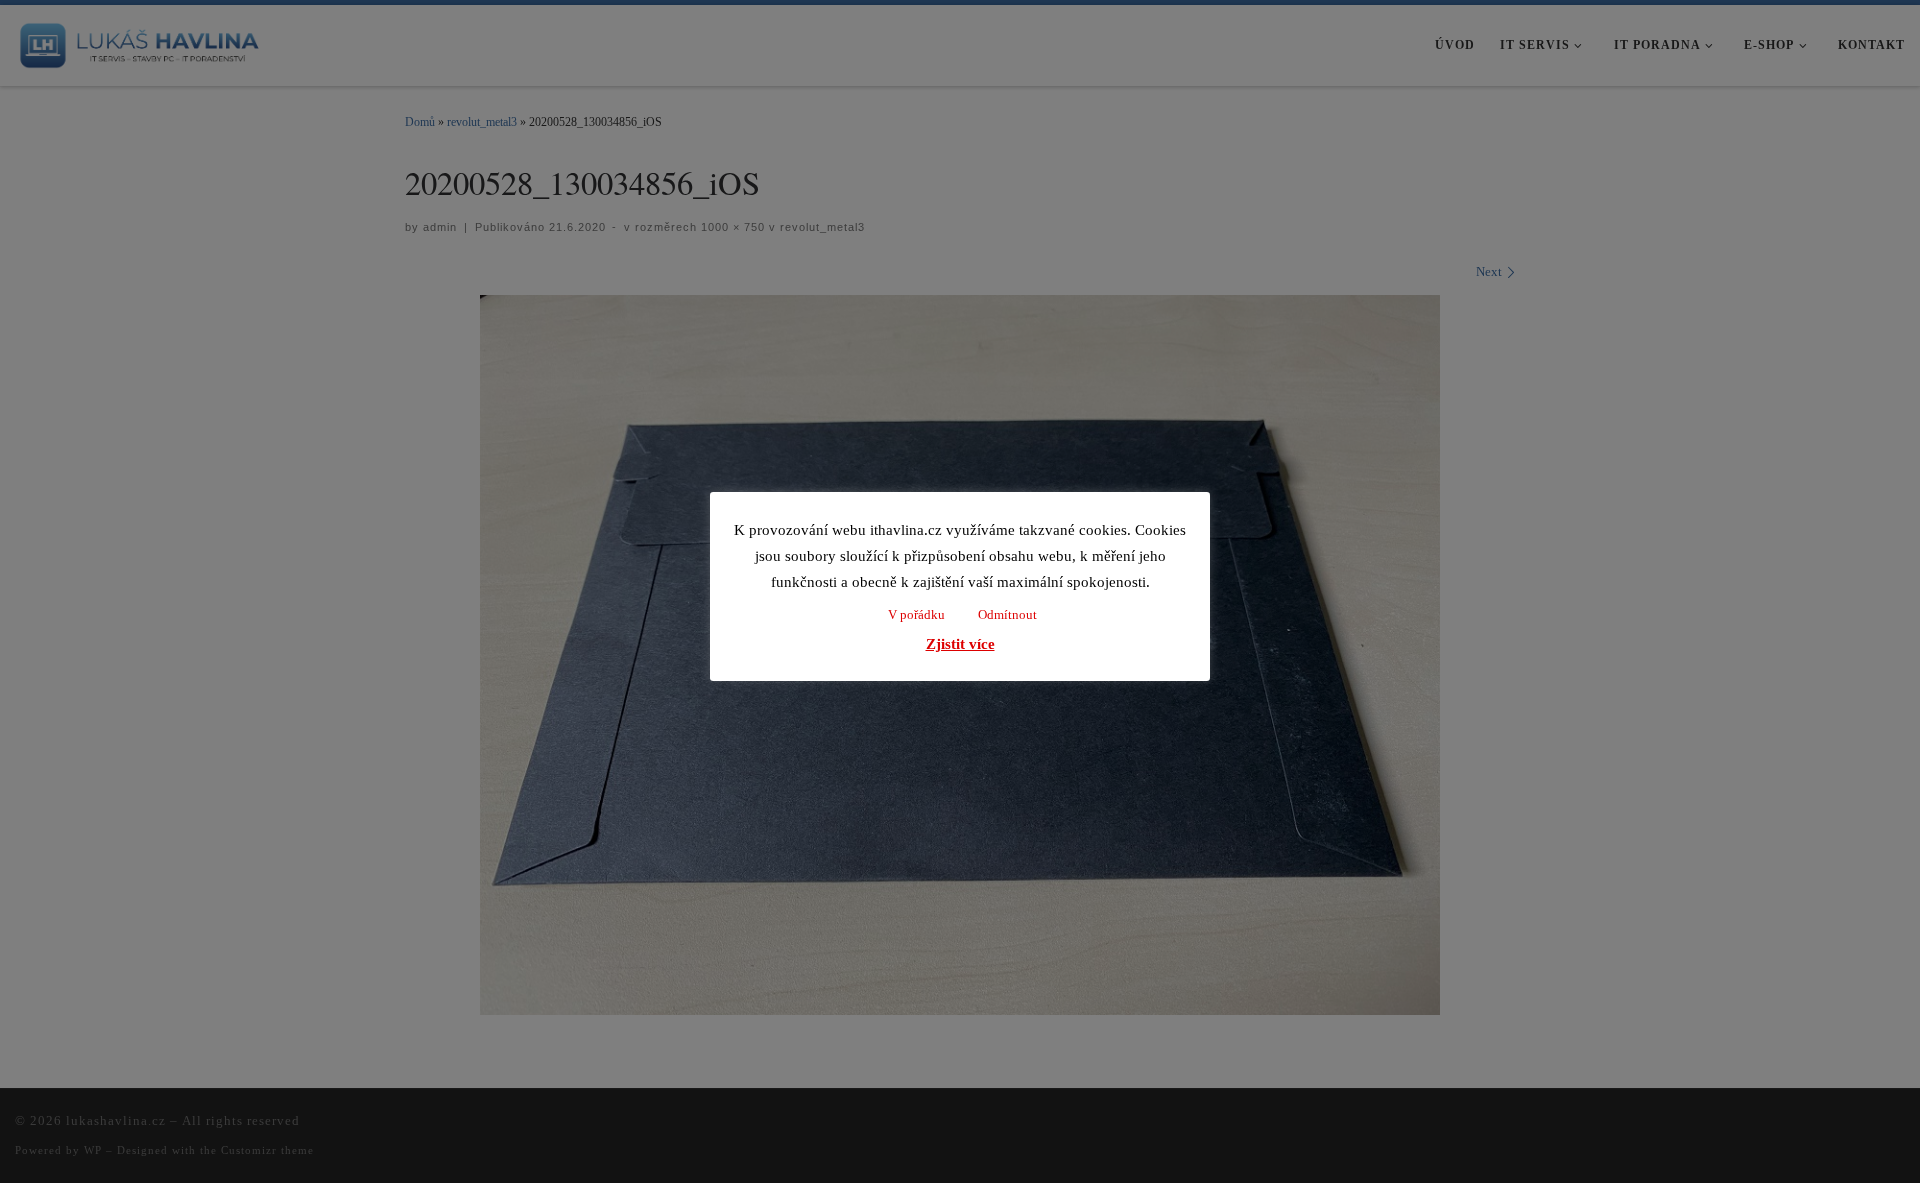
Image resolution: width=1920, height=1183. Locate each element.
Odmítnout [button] (1007, 614)
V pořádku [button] (916, 614)
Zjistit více (960, 644)
